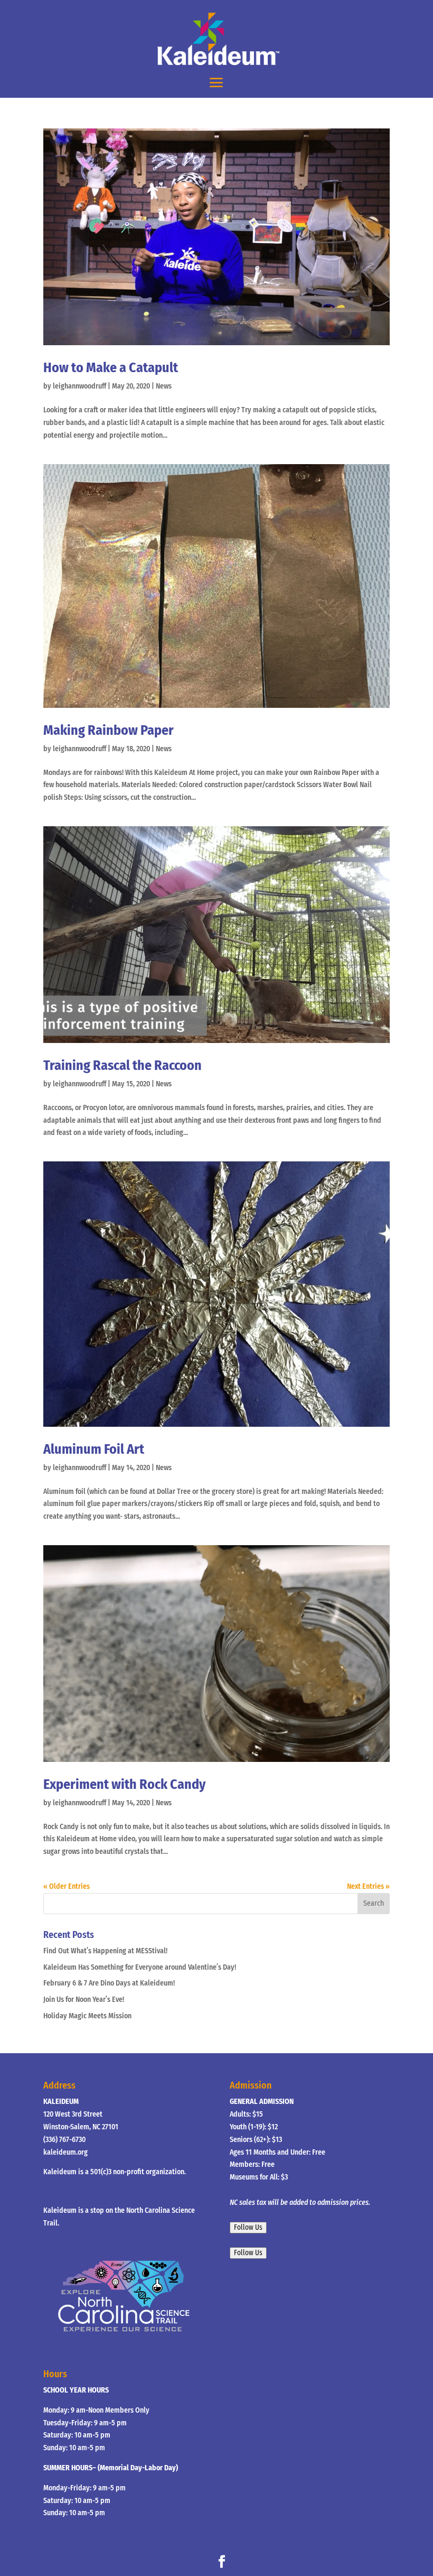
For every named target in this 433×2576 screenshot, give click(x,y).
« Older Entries (67, 1886)
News (164, 386)
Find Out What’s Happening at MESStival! (105, 1951)
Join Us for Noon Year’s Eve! (84, 2000)
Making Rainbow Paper (109, 730)
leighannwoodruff (79, 386)
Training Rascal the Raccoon (123, 1065)
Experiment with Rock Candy (124, 1784)
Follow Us (248, 2228)
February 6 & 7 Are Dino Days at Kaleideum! (109, 1983)
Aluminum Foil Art (94, 1449)
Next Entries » (368, 1886)
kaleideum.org (65, 2152)
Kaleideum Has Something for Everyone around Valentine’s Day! (140, 1967)
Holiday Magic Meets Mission (87, 2016)
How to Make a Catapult (111, 368)
